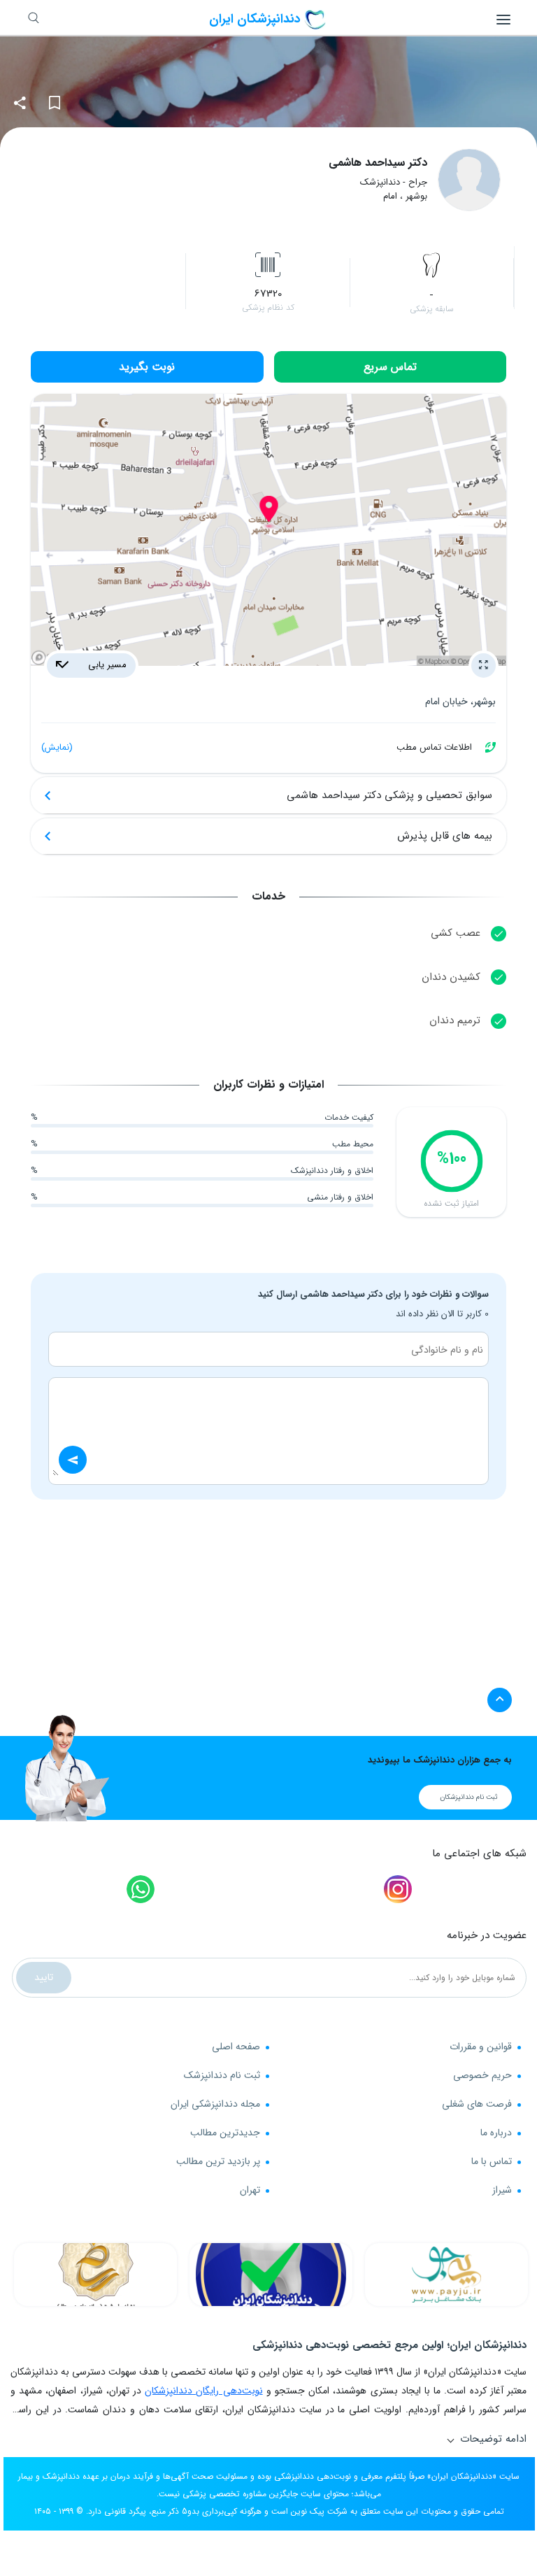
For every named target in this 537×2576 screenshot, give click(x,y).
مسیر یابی (106, 665)
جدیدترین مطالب (225, 2133)
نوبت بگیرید (147, 367)
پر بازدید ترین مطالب (218, 2161)
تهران (250, 2190)
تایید (44, 1977)
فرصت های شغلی (477, 2104)
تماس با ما (492, 2161)
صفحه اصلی (236, 2047)
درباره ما (496, 2133)
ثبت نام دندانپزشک (222, 2075)
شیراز (502, 2190)
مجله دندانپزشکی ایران (215, 2104)
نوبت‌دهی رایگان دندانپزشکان (203, 2391)
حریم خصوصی (482, 2075)
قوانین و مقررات (481, 2047)
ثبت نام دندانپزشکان (469, 1797)
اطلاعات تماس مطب (257, 747)
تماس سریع (390, 367)
